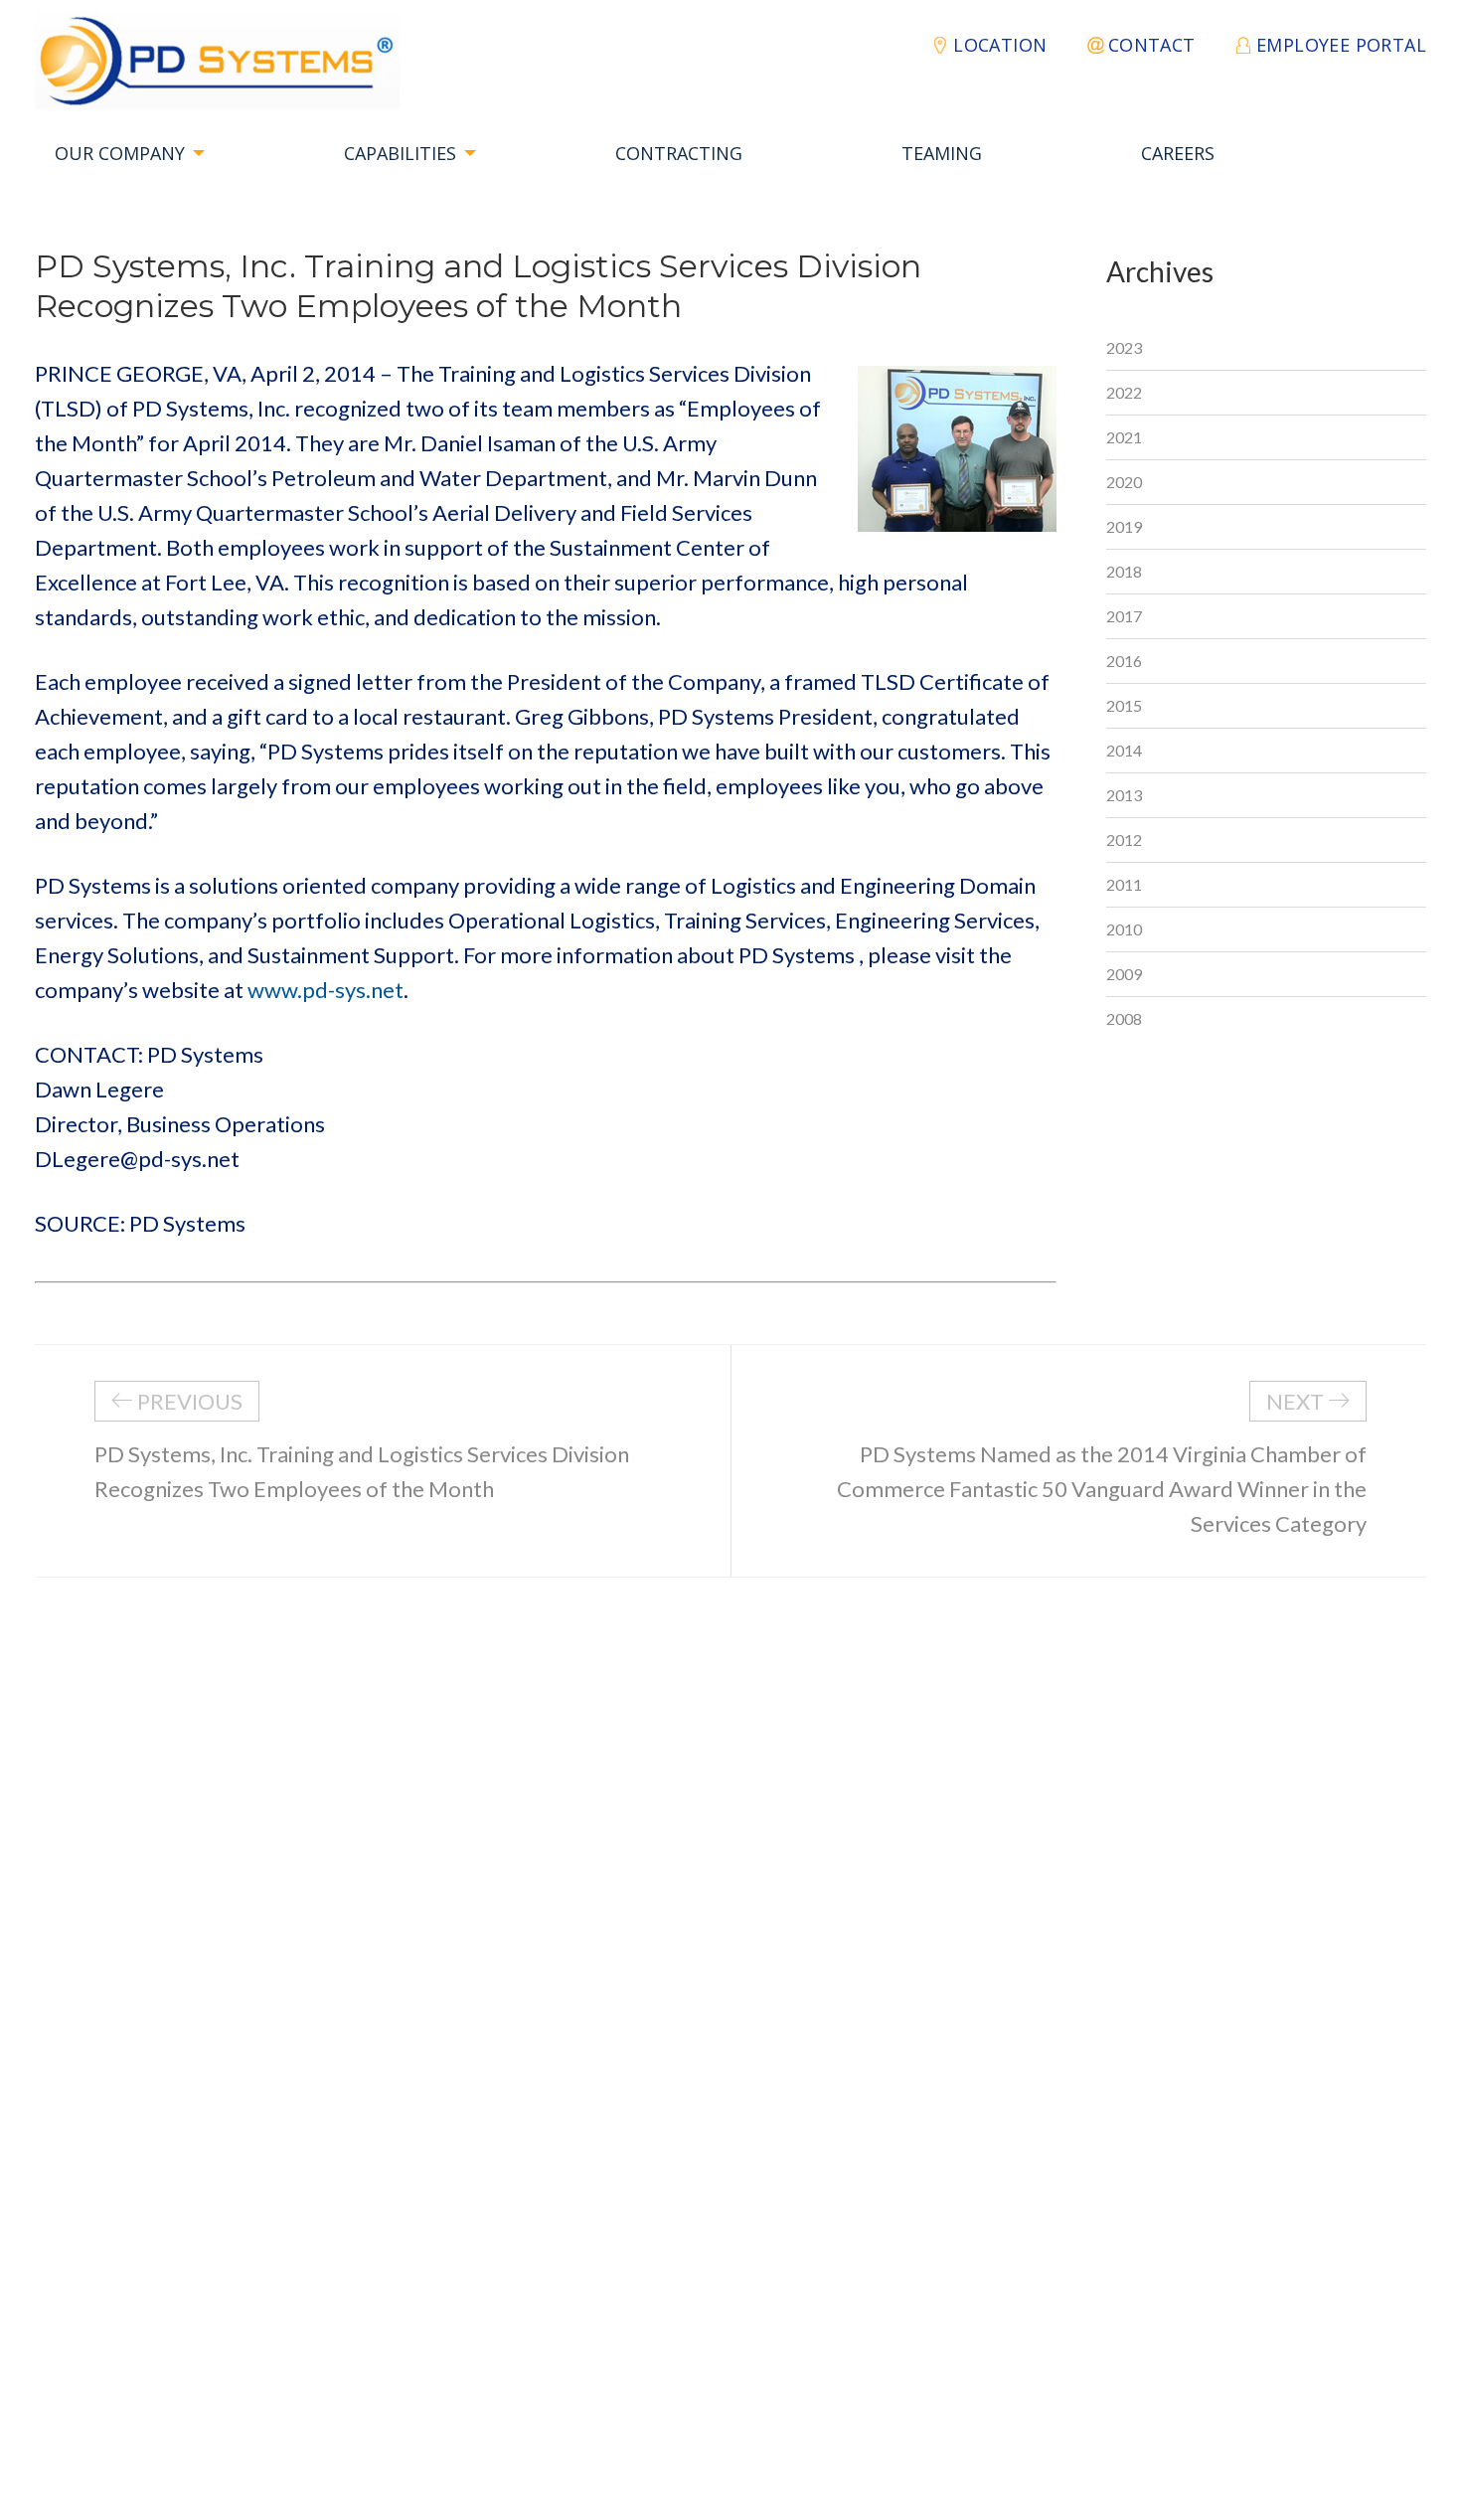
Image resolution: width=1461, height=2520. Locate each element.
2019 (1124, 526)
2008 (1124, 1018)
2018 (1124, 571)
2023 (1124, 347)
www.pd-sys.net (325, 990)
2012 (1124, 840)
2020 (1124, 482)
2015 (1124, 705)
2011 (1124, 884)
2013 (1124, 795)
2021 (1124, 437)
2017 (1124, 616)
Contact (1152, 45)
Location (1000, 45)
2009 (1124, 974)
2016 (1124, 661)
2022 (1124, 392)
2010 (1124, 929)
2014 (1124, 750)
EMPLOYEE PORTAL (1341, 45)
